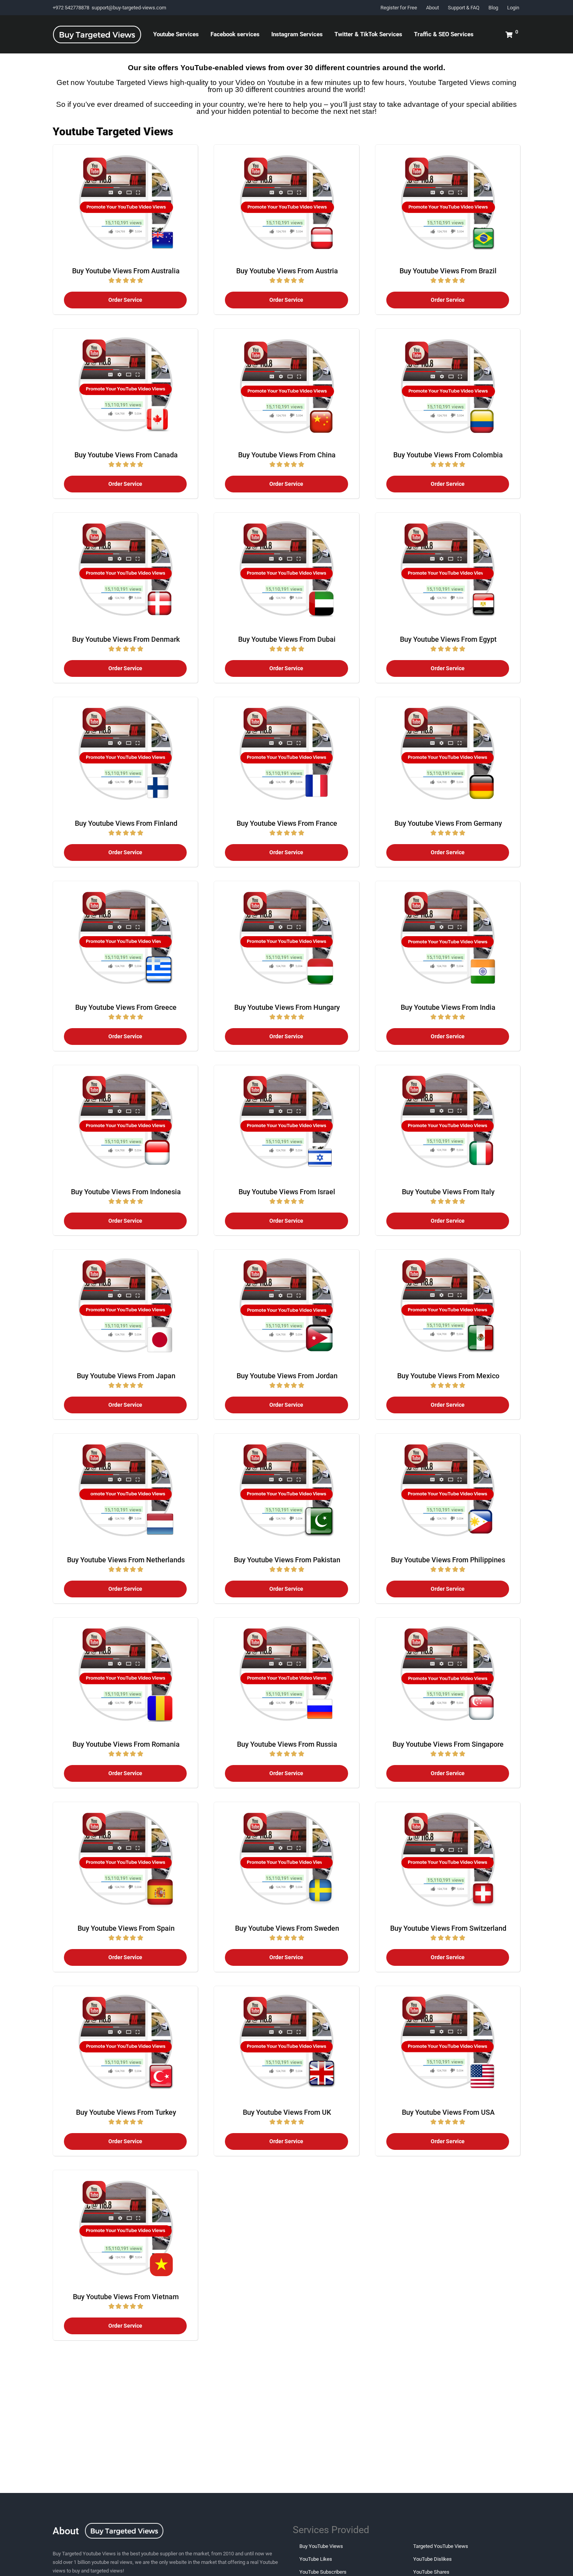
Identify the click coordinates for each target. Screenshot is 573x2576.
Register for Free (399, 8)
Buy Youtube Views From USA (448, 2112)
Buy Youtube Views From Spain (126, 1928)
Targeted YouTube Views (441, 2546)
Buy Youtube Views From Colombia (448, 455)
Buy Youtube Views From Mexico (448, 1376)
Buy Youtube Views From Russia (287, 1744)
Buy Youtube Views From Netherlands (126, 1560)
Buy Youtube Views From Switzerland (448, 1928)
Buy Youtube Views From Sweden (287, 1928)
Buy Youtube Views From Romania (126, 1744)
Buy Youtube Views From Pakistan (287, 1560)
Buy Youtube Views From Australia (126, 271)
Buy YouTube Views (321, 2546)
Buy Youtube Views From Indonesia (126, 1192)
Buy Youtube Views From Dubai (287, 639)
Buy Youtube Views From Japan (126, 1376)
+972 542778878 (72, 8)
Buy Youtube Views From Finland (126, 823)
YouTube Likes (316, 2559)
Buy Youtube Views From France (287, 823)
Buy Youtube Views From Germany (448, 823)
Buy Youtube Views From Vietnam (126, 2297)
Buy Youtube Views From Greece (126, 1007)
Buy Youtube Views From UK (287, 2112)
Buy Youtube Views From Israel (287, 1192)
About (432, 8)
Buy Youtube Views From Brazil (448, 271)
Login (513, 8)
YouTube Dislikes (432, 2559)
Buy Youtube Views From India (448, 1007)
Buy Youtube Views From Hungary (287, 1007)
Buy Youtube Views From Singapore (448, 1744)
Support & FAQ (464, 8)
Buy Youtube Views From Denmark (126, 639)
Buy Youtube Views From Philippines (448, 1560)
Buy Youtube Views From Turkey (126, 2112)
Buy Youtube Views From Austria (287, 271)
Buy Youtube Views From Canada (126, 455)
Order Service (125, 300)
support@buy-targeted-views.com (129, 8)
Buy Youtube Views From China (287, 455)
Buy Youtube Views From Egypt (448, 639)
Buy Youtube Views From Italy (448, 1192)
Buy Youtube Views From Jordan (287, 1376)
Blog (493, 8)
